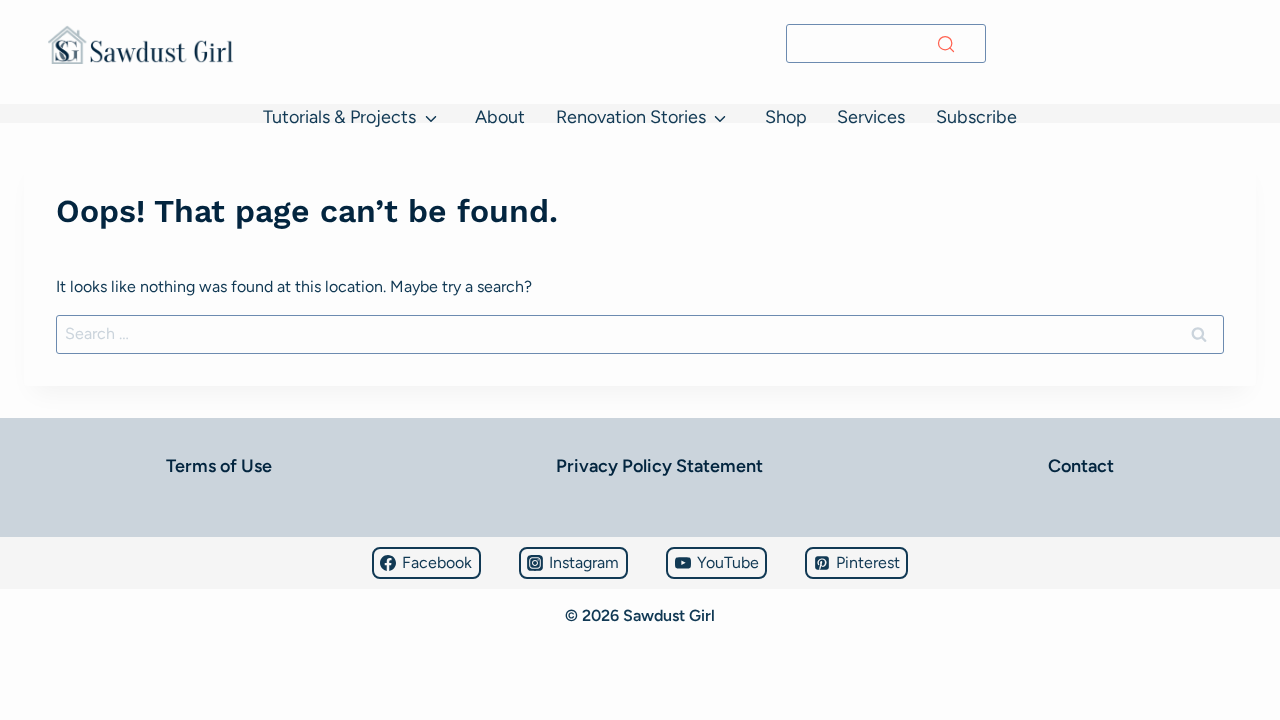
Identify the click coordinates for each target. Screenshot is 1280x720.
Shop (786, 117)
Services (871, 117)
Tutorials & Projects (339, 117)
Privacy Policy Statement (659, 466)
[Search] (946, 44)
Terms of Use (219, 466)
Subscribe (976, 117)
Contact (1081, 466)
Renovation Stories (631, 117)
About (500, 117)
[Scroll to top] (24, 645)
